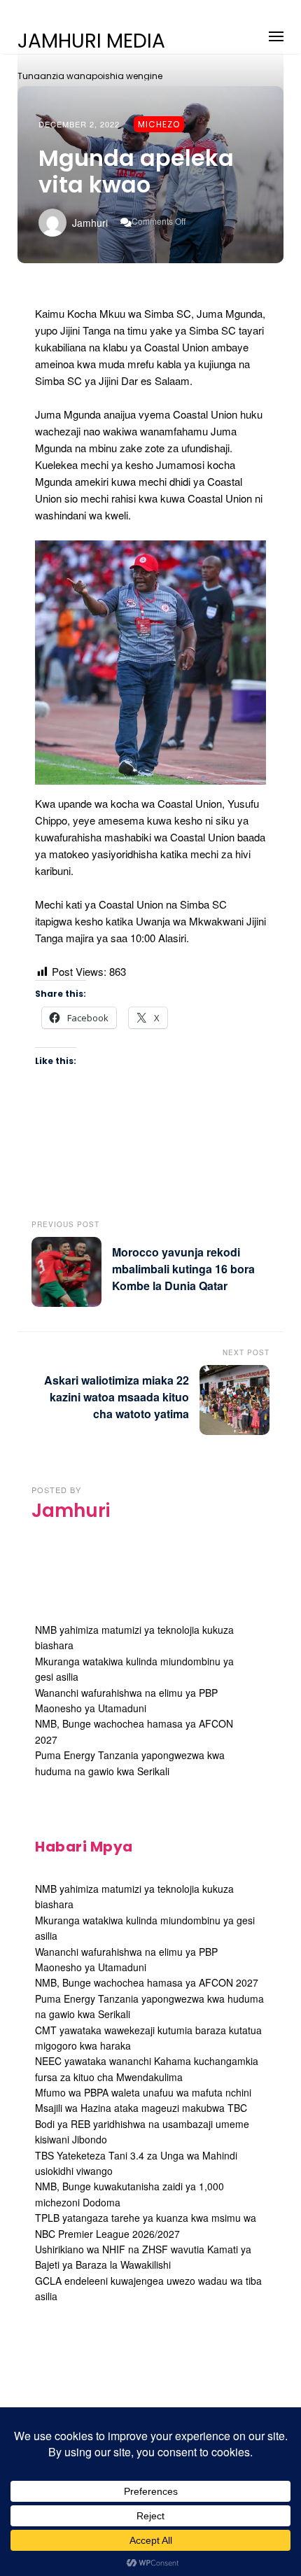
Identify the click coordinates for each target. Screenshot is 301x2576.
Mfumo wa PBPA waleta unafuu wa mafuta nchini (143, 2092)
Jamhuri (90, 223)
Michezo (159, 124)
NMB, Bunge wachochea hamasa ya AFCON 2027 (147, 1982)
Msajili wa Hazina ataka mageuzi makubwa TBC (141, 2108)
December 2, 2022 (79, 124)
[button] (276, 34)
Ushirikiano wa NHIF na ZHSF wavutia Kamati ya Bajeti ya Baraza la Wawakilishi (143, 2257)
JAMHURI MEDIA (91, 41)
